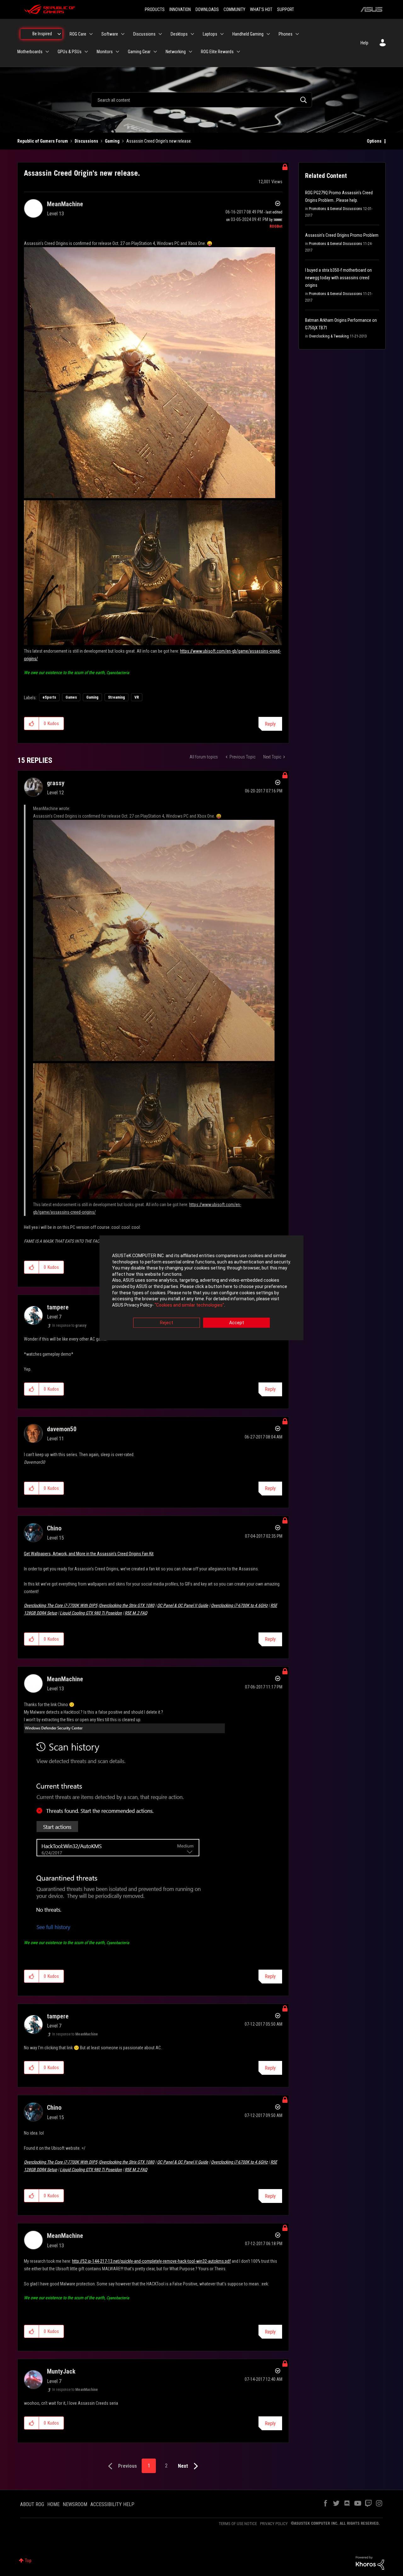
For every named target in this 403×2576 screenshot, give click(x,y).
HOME (53, 2504)
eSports (49, 697)
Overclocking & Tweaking (329, 336)
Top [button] (28, 2561)
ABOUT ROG (32, 2504)
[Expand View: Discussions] (160, 34)
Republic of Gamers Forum (43, 141)
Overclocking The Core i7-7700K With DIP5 (61, 1605)
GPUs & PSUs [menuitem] (70, 52)
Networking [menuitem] (176, 52)
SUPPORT (286, 9)
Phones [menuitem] (286, 34)
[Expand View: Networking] (190, 52)
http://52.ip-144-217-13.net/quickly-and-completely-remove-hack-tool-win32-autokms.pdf (151, 2261)
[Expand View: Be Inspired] (59, 34)
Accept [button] (237, 1323)
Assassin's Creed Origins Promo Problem (342, 235)
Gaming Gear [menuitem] (139, 52)
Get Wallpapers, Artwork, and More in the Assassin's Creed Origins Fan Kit (89, 1554)
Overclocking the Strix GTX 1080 (127, 1605)
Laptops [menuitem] (210, 34)
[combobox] (201, 100)
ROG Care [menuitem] (78, 34)
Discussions (86, 141)
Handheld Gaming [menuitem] (248, 34)
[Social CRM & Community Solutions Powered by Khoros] (370, 2562)
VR (137, 697)
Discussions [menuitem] (144, 34)
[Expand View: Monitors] (117, 52)
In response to (69, 1325)
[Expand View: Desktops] (192, 34)
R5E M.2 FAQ (136, 1613)
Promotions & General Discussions (335, 209)
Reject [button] (167, 1323)
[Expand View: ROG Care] (91, 34)
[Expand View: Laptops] (222, 34)
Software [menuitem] (110, 34)
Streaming (116, 697)
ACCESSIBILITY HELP (112, 2504)
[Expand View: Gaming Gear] (155, 52)
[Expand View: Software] (123, 34)
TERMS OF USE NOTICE (238, 2524)
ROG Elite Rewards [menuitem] (217, 52)
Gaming (112, 141)
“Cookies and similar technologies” (189, 1305)
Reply (270, 724)
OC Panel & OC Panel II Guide (183, 1605)
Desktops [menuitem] (179, 34)
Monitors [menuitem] (105, 52)
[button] (32, 723)
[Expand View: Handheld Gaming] (268, 34)
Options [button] (374, 141)
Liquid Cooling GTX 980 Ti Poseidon (91, 1613)
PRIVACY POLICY (274, 2524)
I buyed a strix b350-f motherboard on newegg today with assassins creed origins (338, 278)
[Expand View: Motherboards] (47, 52)
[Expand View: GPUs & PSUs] (86, 52)
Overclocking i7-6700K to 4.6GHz (239, 1605)
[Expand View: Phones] (297, 34)
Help (364, 43)
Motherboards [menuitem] (30, 52)
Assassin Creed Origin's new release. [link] (159, 141)
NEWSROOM (75, 2504)
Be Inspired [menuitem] (42, 34)
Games (71, 697)
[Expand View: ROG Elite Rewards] (238, 52)
